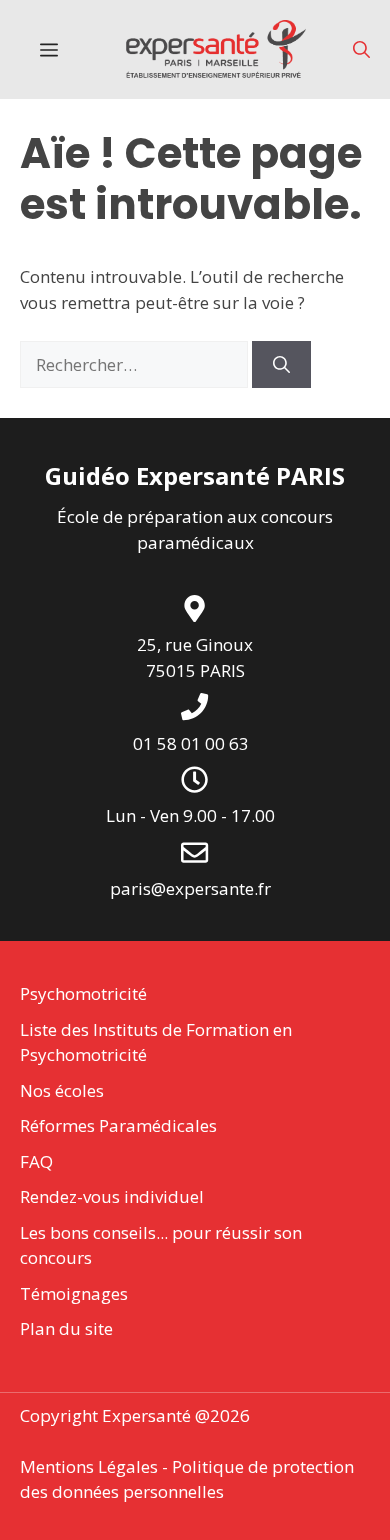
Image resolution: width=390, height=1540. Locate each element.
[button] (361, 49)
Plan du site (66, 1328)
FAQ (36, 1161)
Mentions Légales (89, 1466)
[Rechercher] (281, 365)
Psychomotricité (83, 993)
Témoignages (74, 1293)
